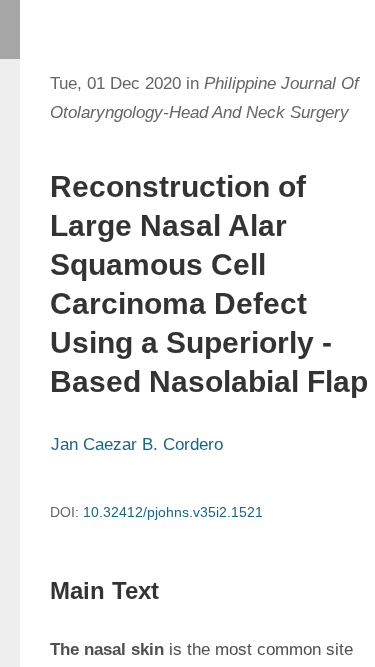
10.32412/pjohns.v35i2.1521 (173, 512)
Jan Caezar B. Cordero (137, 444)
